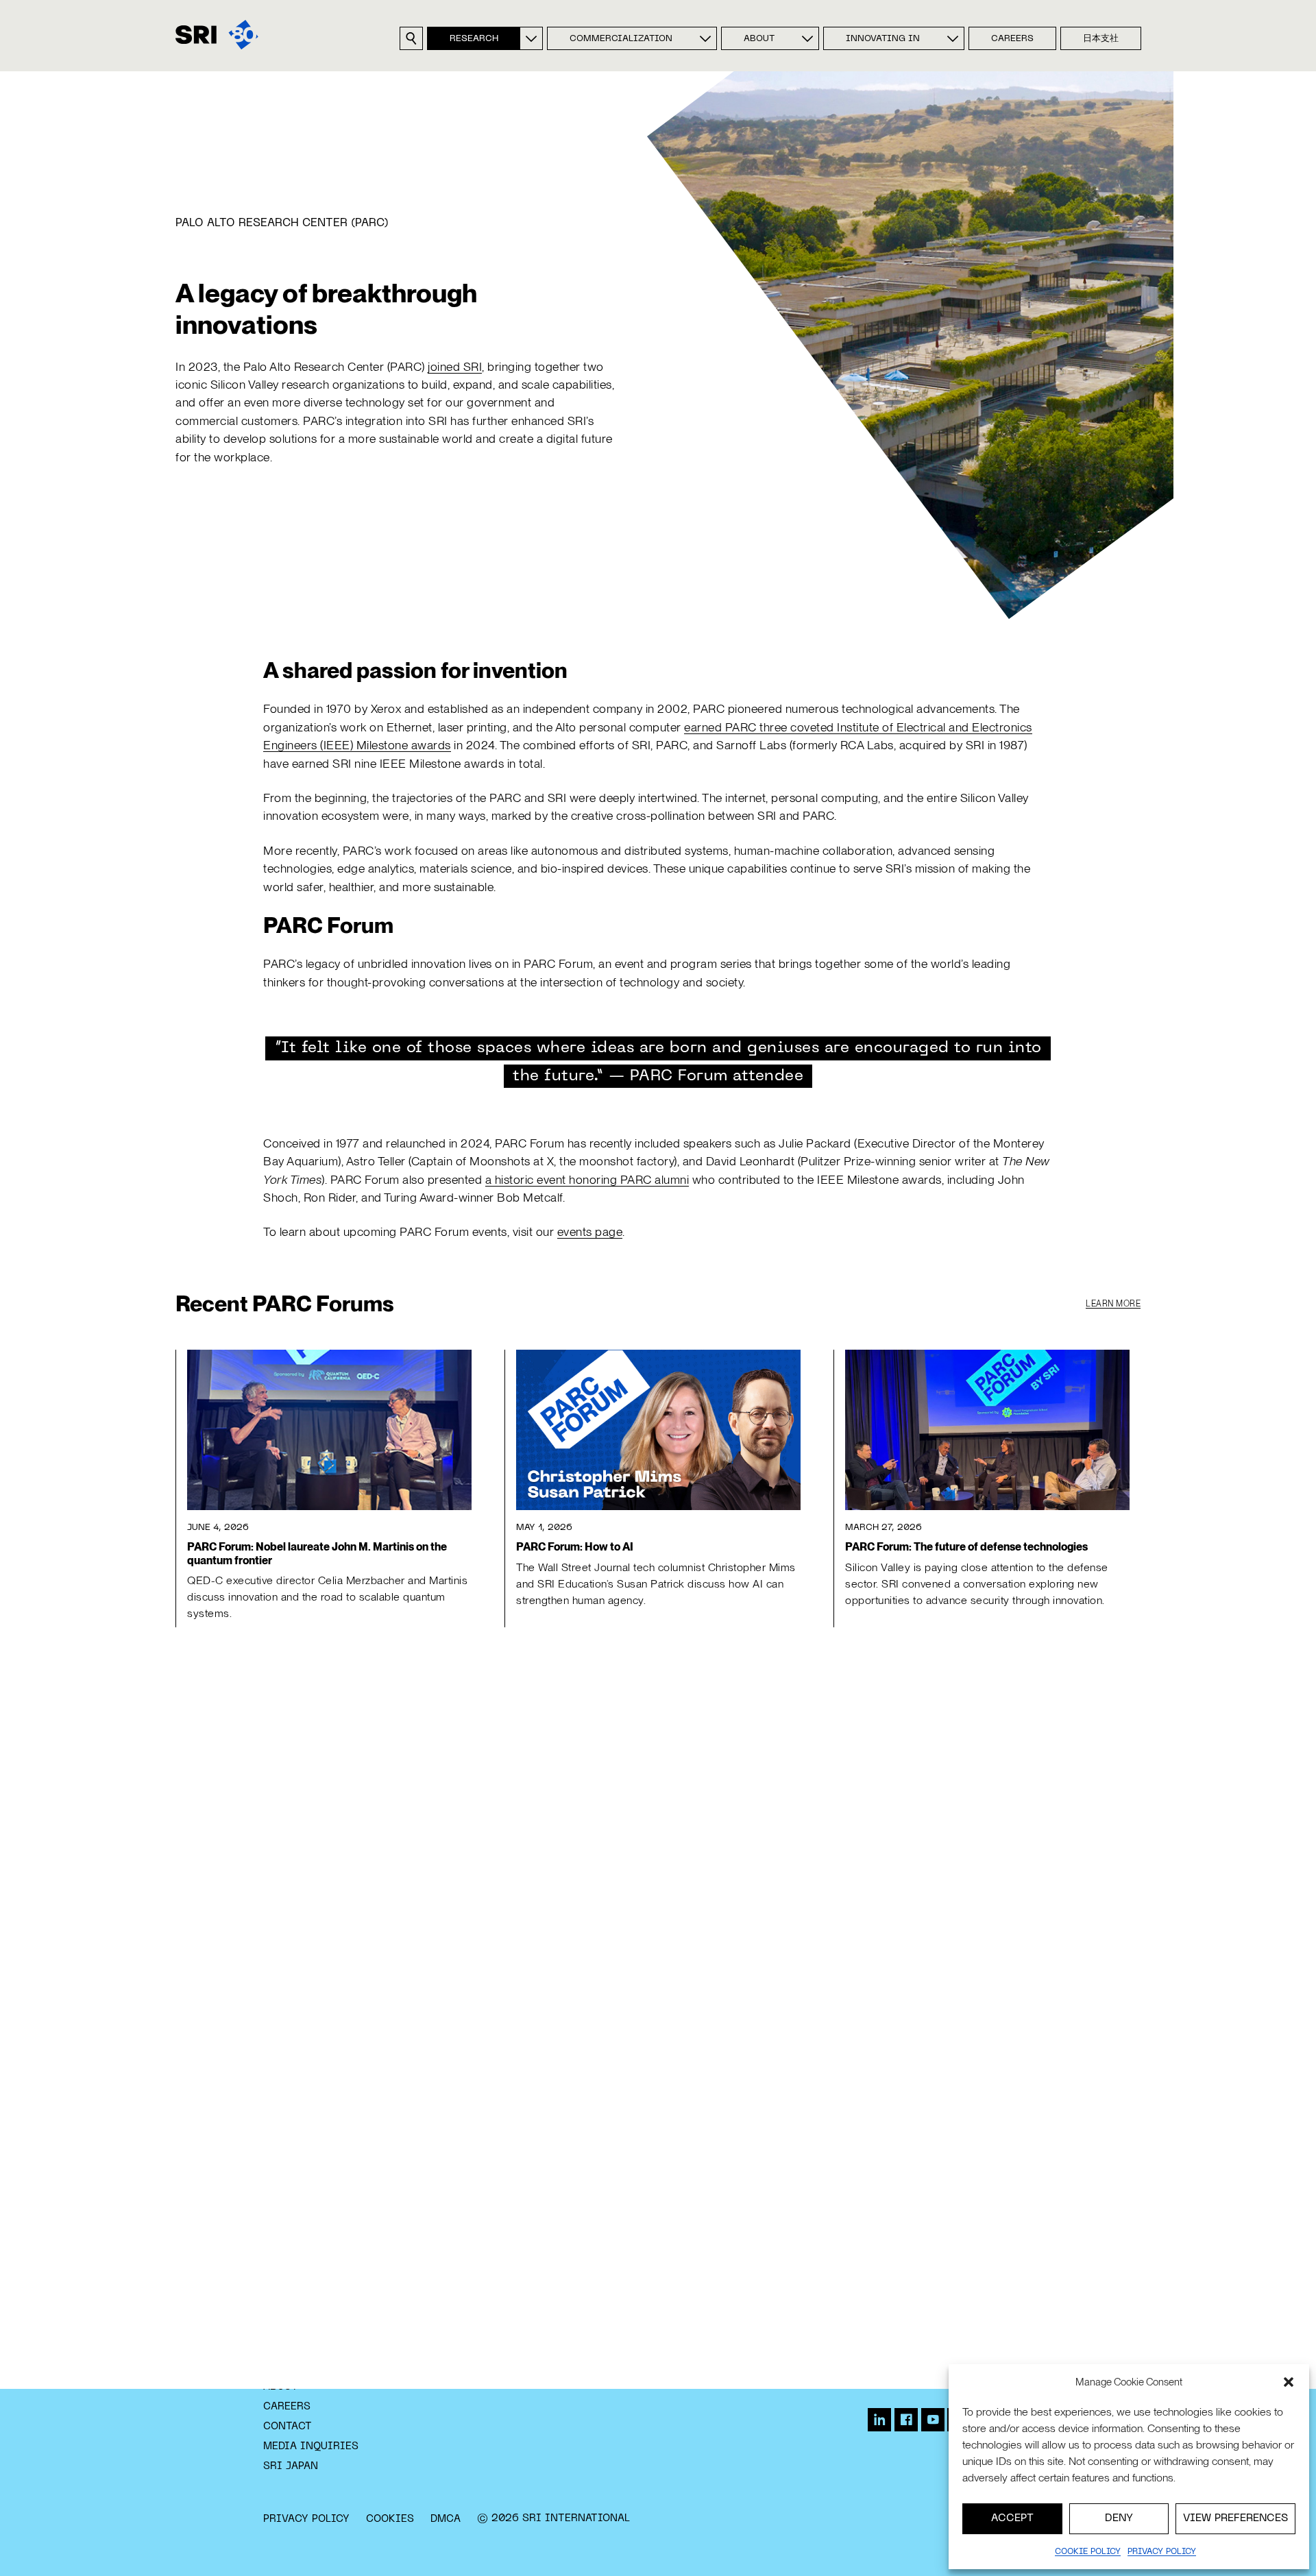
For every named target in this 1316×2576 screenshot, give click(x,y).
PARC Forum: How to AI (575, 1547)
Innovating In (883, 39)
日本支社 (1101, 39)
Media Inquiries (311, 2446)
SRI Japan (291, 2466)
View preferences (1235, 2518)
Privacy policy (1162, 2552)
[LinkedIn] (879, 2420)
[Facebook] (906, 2420)
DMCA (446, 2519)
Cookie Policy (1088, 2552)
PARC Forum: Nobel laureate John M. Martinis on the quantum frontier (317, 1553)
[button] (1289, 2382)
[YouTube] (933, 2420)
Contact (288, 2427)
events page (590, 1231)
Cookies (390, 2519)
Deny (1119, 2518)
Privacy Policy (306, 2519)
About (759, 39)
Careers (1012, 39)
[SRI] (217, 35)
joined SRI (455, 366)
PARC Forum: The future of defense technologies (966, 1547)
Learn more (1113, 1304)
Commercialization (621, 39)
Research (474, 39)
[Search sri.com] (411, 38)
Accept (1012, 2518)
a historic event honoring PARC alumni (587, 1179)
